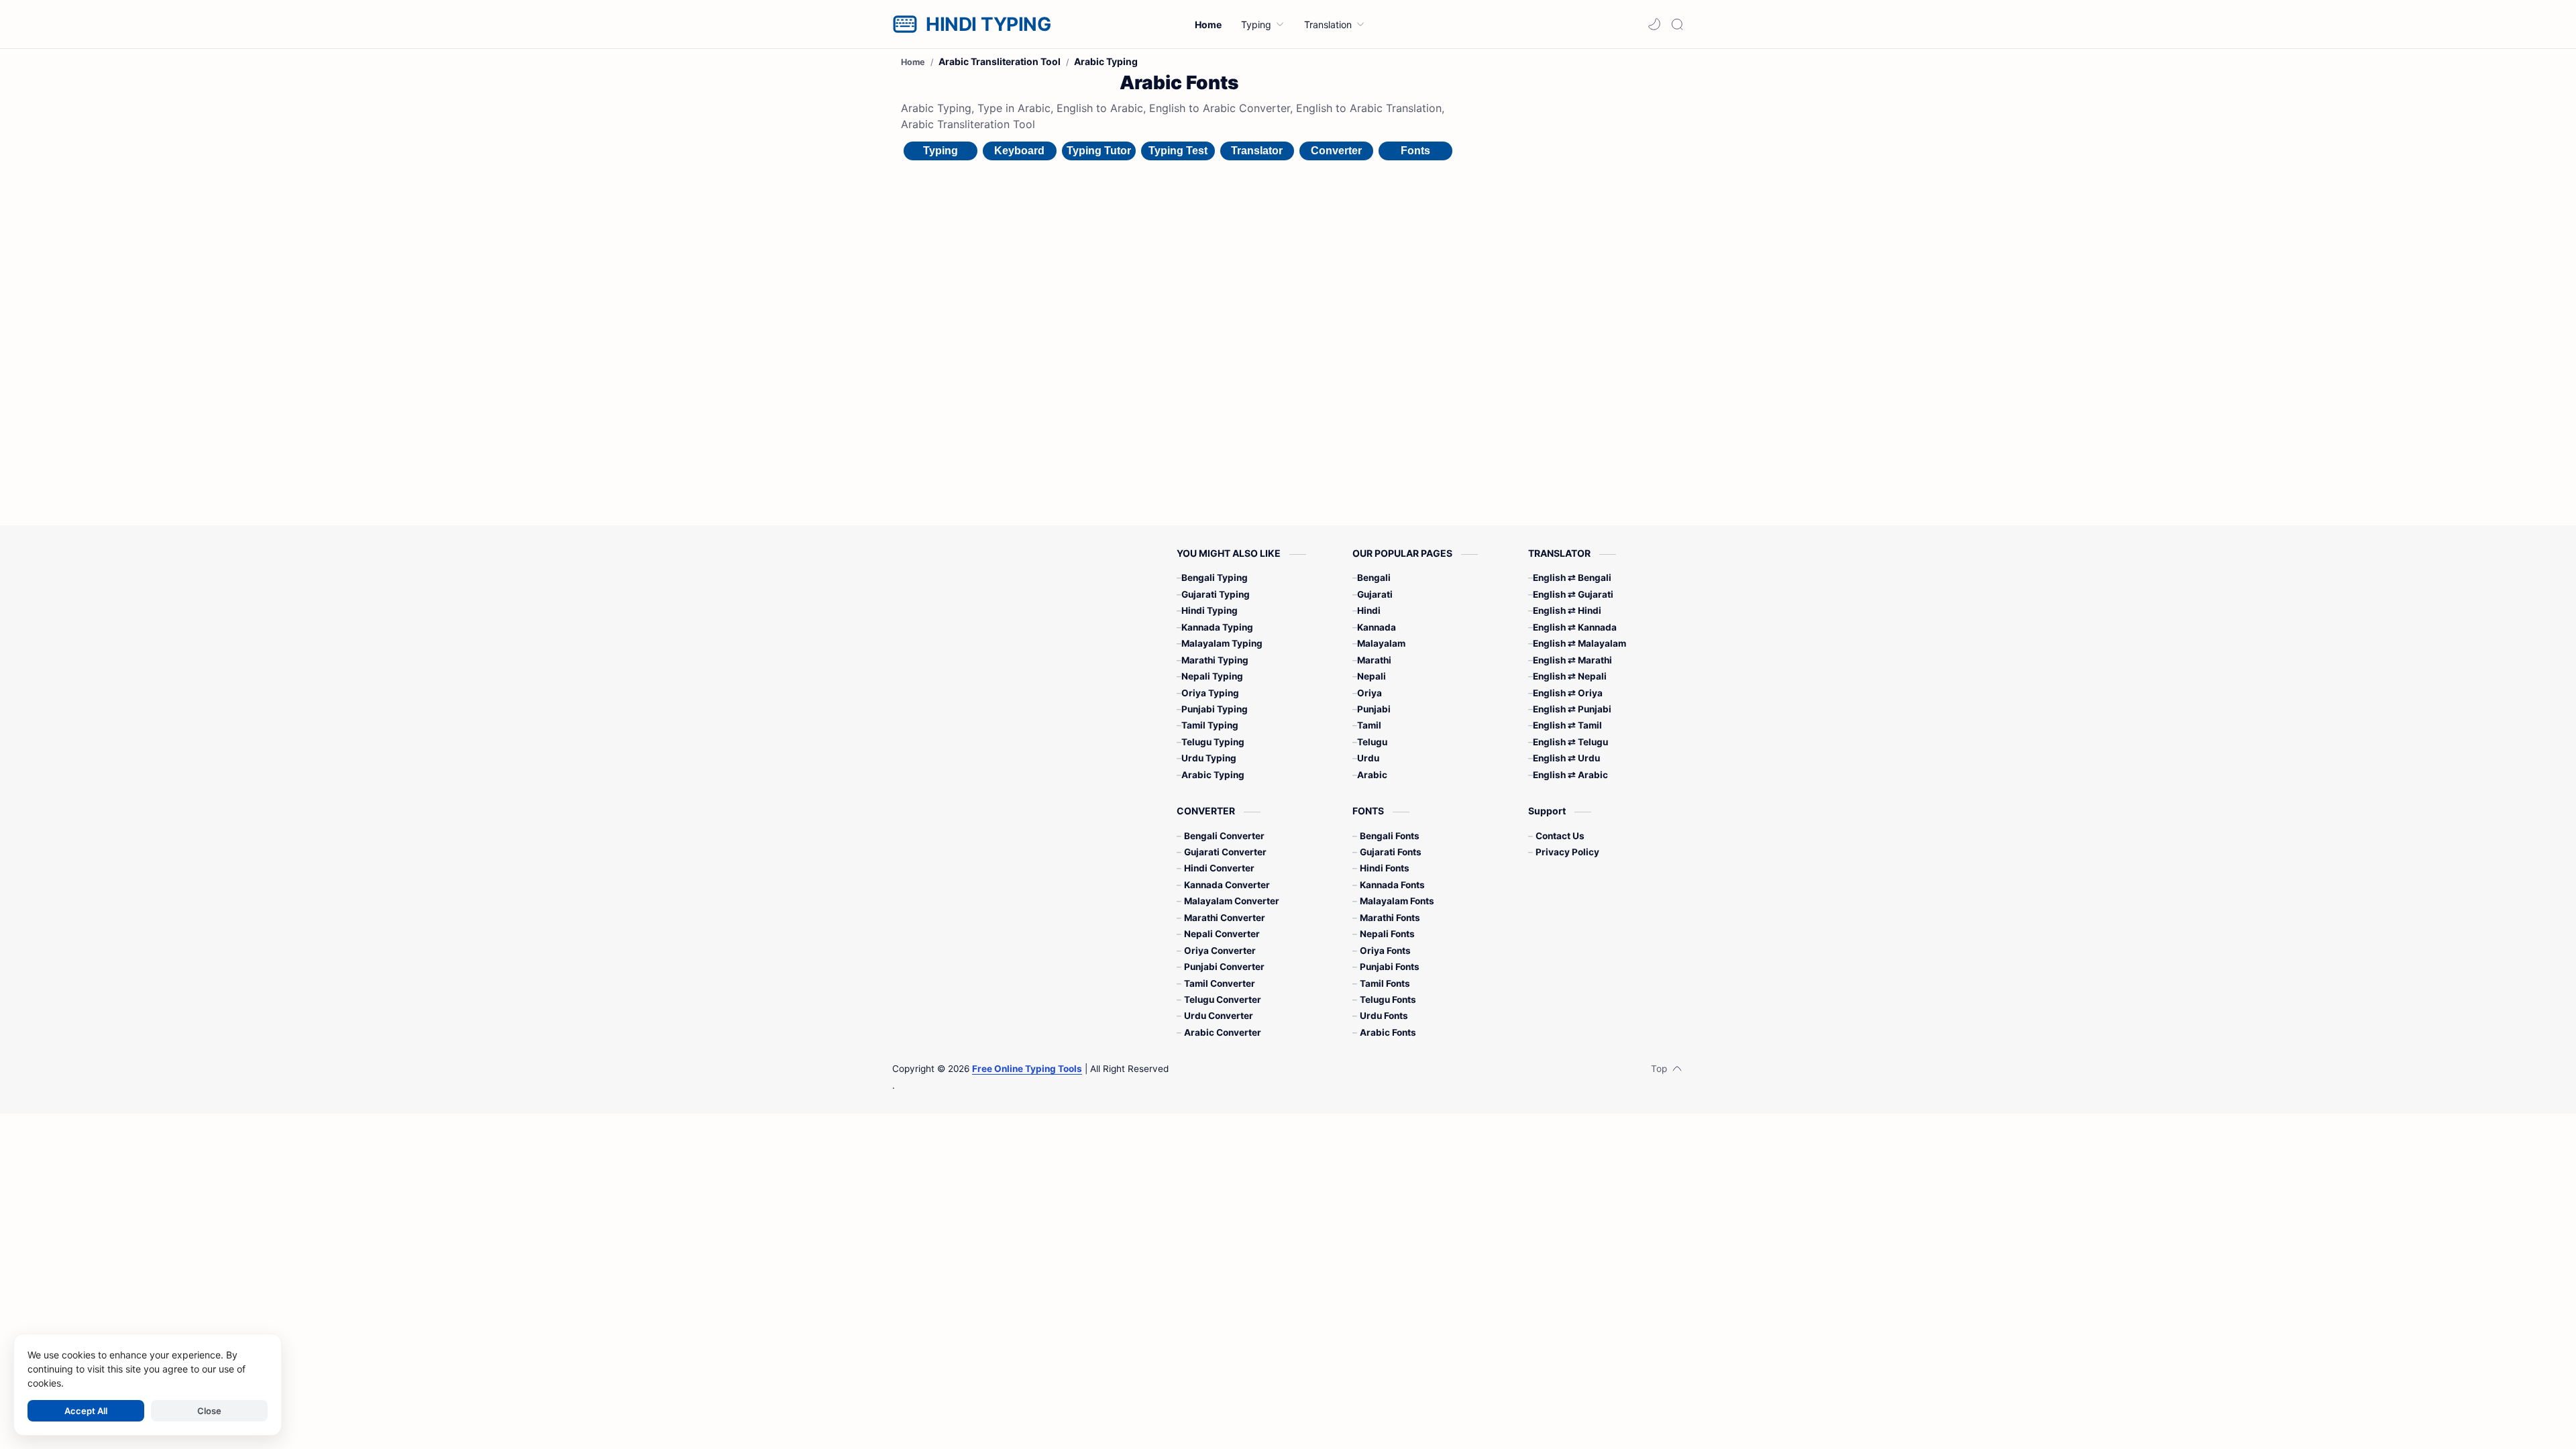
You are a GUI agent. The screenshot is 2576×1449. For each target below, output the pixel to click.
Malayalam (1381, 643)
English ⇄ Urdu (1566, 758)
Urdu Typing (1209, 758)
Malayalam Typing (1222, 643)
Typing (941, 151)
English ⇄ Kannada (1575, 627)
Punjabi (1374, 709)
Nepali (1372, 676)
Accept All (86, 1411)
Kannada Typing (1217, 627)
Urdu (1368, 758)
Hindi (1369, 610)
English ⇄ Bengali (1572, 578)
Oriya (1370, 693)
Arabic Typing (1213, 775)
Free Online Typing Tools (1027, 1069)
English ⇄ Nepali (1570, 676)
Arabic (1372, 775)
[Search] (1677, 24)
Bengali (1374, 578)
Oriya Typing (1210, 693)
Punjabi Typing (1215, 709)
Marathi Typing (1215, 660)
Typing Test (1178, 151)
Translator (1257, 151)
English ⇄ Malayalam (1579, 643)
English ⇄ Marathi (1572, 660)
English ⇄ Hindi (1567, 610)
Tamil (1369, 725)
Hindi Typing (1210, 610)
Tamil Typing (1210, 725)
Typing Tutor (1099, 151)
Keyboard (1019, 151)
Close (209, 1411)
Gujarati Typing (1216, 594)
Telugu (1372, 742)
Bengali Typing (1215, 578)
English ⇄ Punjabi (1572, 709)
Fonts (1415, 151)
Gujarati (1375, 594)
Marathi (1374, 660)
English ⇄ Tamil (1567, 725)
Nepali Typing (1212, 676)
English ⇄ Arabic (1570, 775)
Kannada (1377, 627)
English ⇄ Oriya (1568, 693)
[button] (1654, 24)
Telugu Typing (1213, 742)
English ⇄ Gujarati (1573, 594)
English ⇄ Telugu (1570, 742)
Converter (1336, 151)
